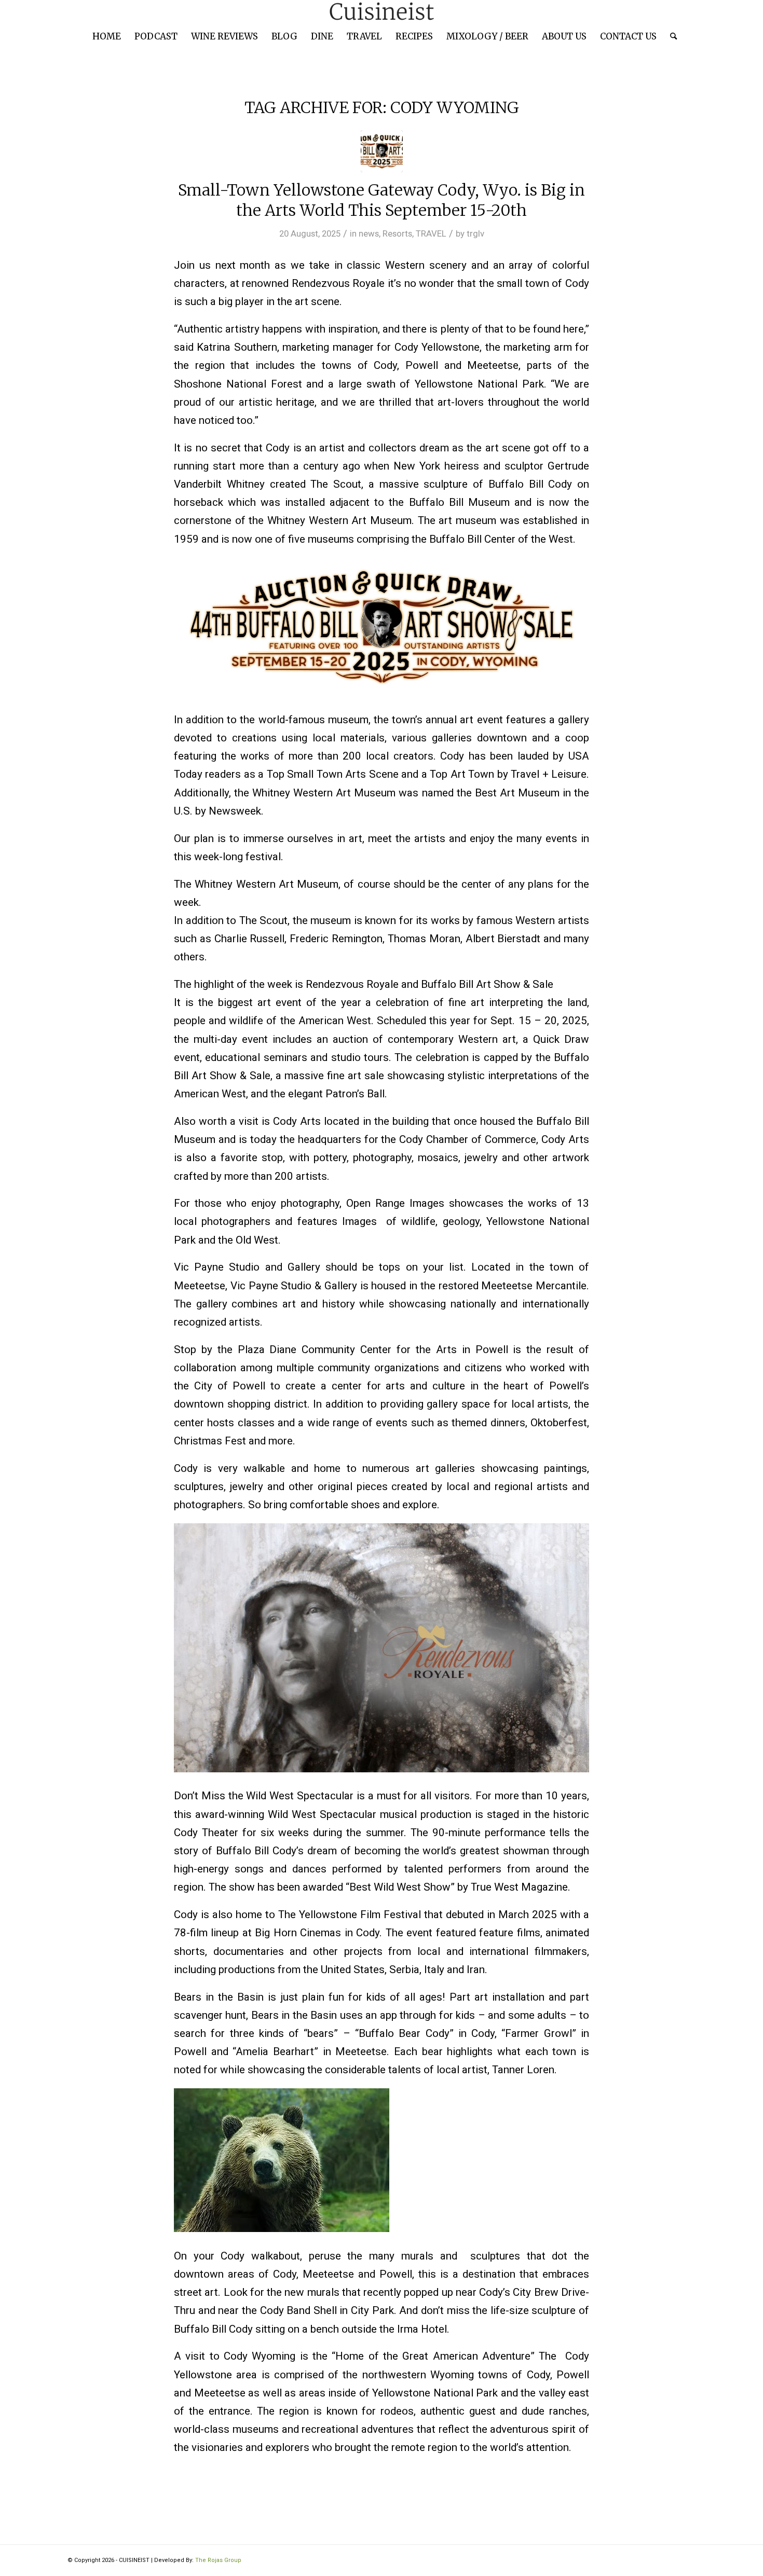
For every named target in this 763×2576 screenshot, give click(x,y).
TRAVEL (431, 233)
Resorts (397, 233)
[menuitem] (107, 36)
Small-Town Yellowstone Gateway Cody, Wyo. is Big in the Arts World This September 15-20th (382, 200)
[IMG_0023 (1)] (382, 151)
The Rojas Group (218, 2560)
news (369, 233)
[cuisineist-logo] (382, 12)
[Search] (670, 36)
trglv (475, 233)
